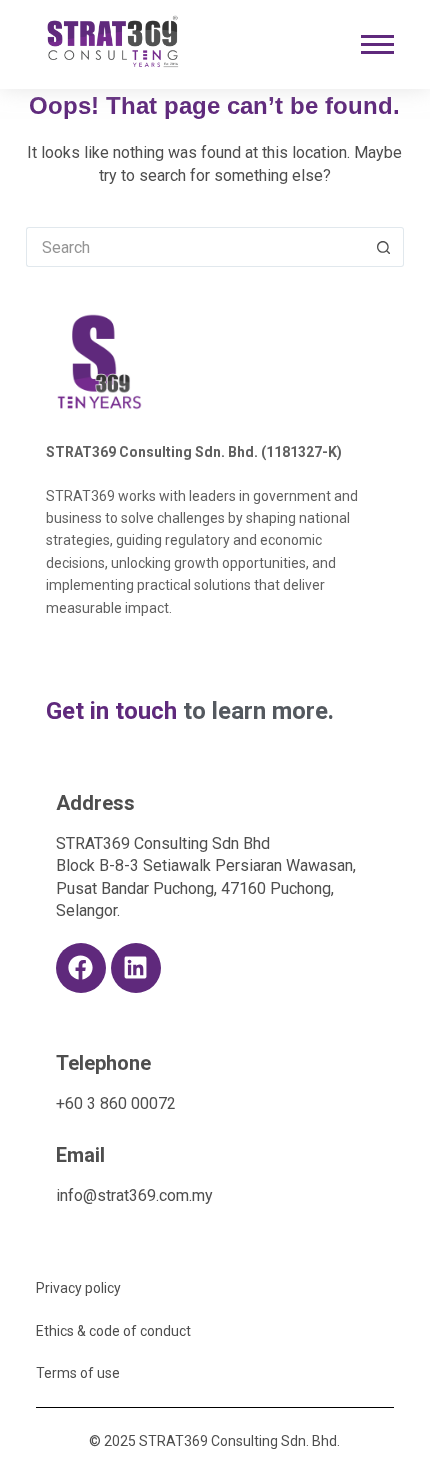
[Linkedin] (136, 968)
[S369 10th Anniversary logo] (99, 361)
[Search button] (384, 247)
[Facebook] (81, 968)
